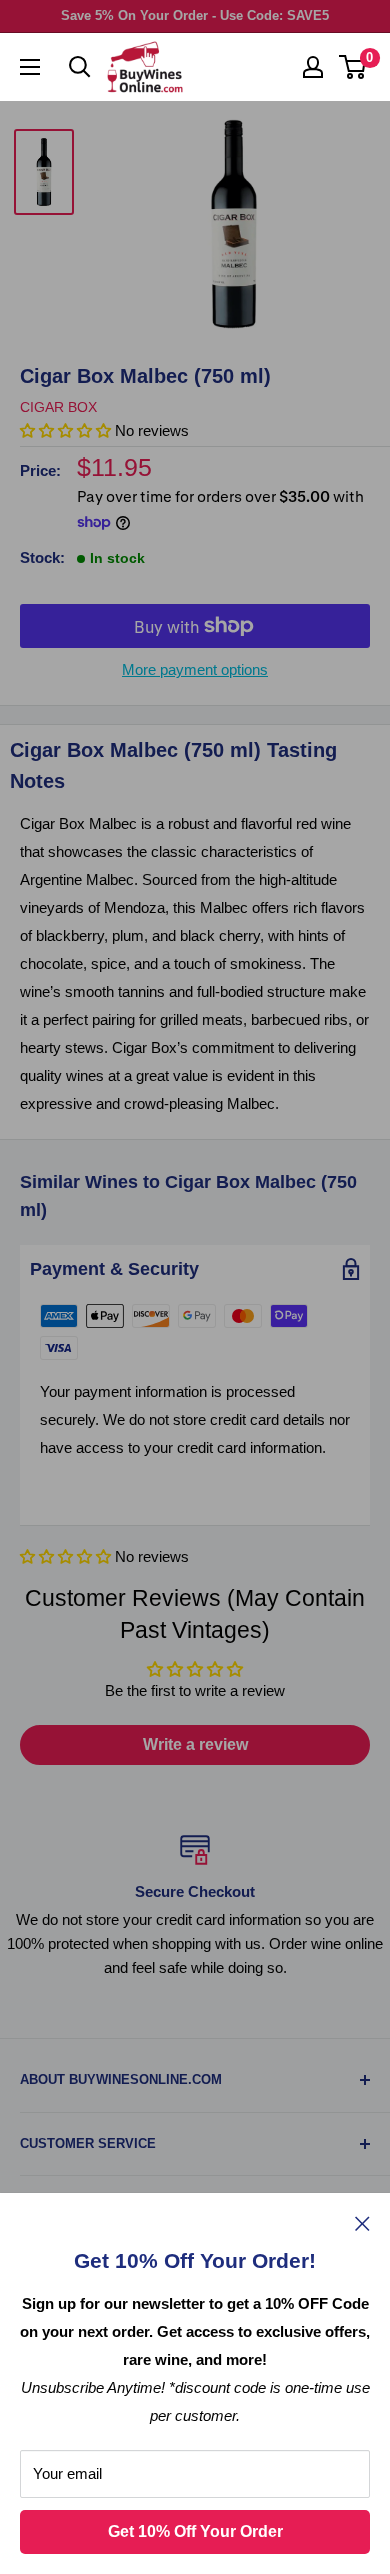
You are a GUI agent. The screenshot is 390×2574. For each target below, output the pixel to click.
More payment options (195, 669)
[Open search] (80, 67)
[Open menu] (30, 67)
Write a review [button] (195, 1744)
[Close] (362, 2223)
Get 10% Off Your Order (195, 2531)
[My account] (313, 67)
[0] (353, 67)
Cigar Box (58, 407)
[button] (67, 1556)
